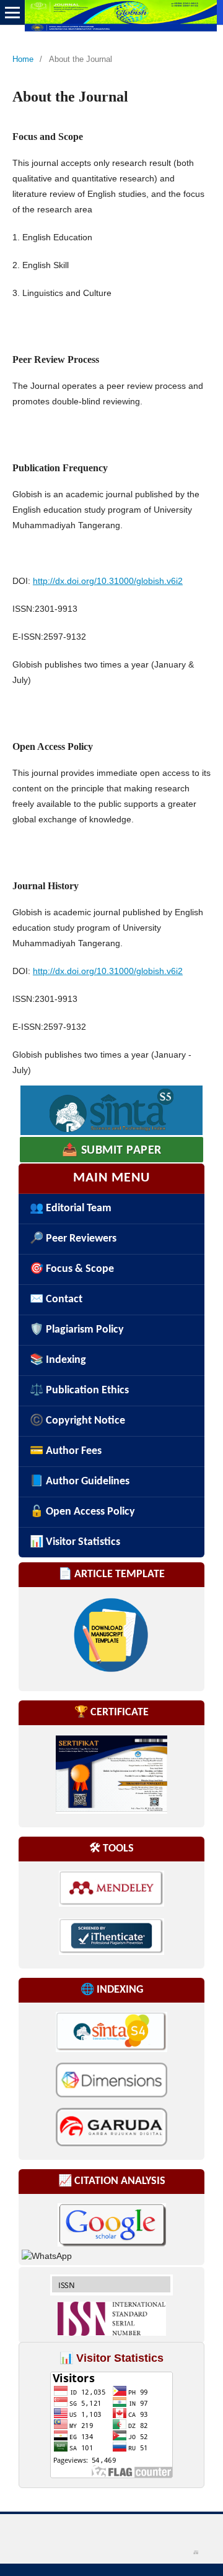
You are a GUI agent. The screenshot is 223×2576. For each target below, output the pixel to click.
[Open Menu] (12, 12)
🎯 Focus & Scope (72, 1269)
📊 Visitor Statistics (75, 1542)
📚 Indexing (58, 1360)
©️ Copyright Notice (77, 1421)
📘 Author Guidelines (80, 1482)
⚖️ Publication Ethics (79, 1390)
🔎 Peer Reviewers (73, 1239)
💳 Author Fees (66, 1451)
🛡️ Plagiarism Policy (77, 1330)
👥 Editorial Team (71, 1208)
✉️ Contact (56, 1299)
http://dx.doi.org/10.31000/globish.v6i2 (108, 581)
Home (23, 59)
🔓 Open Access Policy (82, 1512)
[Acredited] (111, 1110)
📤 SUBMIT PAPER (112, 1151)
